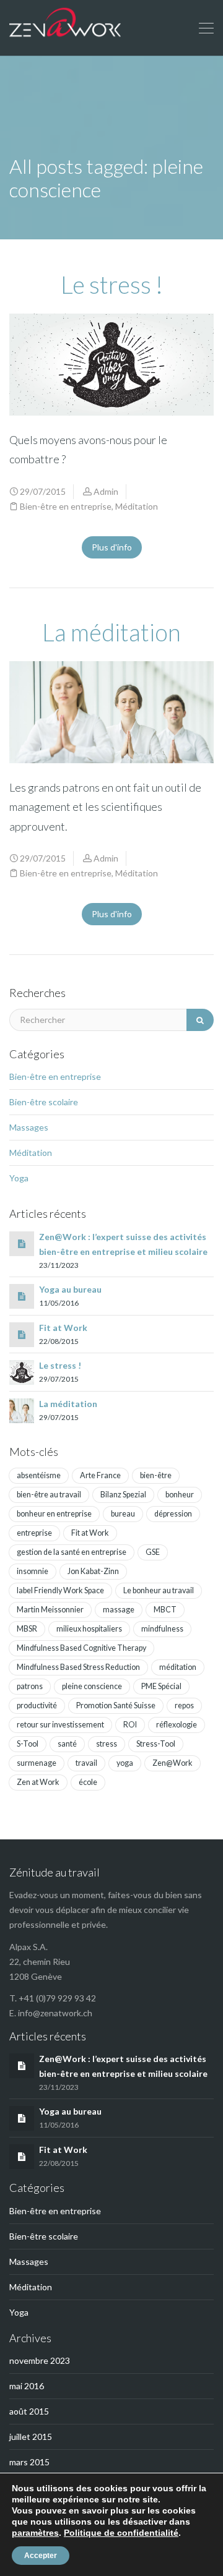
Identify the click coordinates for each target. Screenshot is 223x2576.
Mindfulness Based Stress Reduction (78, 1667)
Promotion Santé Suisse (116, 1705)
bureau (123, 1514)
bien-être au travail (49, 1495)
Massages (29, 1127)
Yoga (19, 1178)
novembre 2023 (40, 2360)
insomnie (33, 1571)
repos (184, 1705)
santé (67, 1744)
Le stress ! (112, 285)
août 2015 (29, 2411)
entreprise (34, 1533)
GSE (153, 1552)
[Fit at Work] (22, 1334)
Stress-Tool (156, 1744)
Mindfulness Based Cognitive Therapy (81, 1648)
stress (107, 1744)
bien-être (156, 1475)
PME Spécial (161, 1686)
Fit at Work (63, 1328)
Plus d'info (112, 547)
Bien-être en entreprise (66, 506)
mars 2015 (29, 2462)
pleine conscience (92, 1686)
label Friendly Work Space (60, 1590)
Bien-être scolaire (44, 1102)
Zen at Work (38, 1782)
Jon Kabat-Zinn (93, 1571)
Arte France (100, 1475)
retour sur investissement (60, 1725)
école (88, 1782)
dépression (173, 1514)
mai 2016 (27, 2386)
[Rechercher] (200, 1020)
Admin (106, 491)
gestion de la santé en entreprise (72, 1552)
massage (119, 1610)
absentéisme (39, 1475)
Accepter (41, 2556)
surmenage (37, 1763)
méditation (178, 1667)
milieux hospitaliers (89, 1629)
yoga (125, 1763)
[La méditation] (22, 1409)
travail (86, 1763)
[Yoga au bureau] (22, 1296)
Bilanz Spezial (123, 1495)
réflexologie (177, 1725)
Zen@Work (173, 1763)
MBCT (165, 1610)
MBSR (27, 1629)
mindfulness (162, 1629)
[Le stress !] (22, 1371)
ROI (130, 1725)
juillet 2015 (31, 2437)
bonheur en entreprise (54, 1514)
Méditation (137, 506)
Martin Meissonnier (50, 1610)
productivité (37, 1705)
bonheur (180, 1495)
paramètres (35, 2533)
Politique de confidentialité (121, 2533)
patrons (30, 1686)
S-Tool (28, 1744)
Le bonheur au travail (159, 1590)
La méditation (111, 632)
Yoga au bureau (70, 1289)
